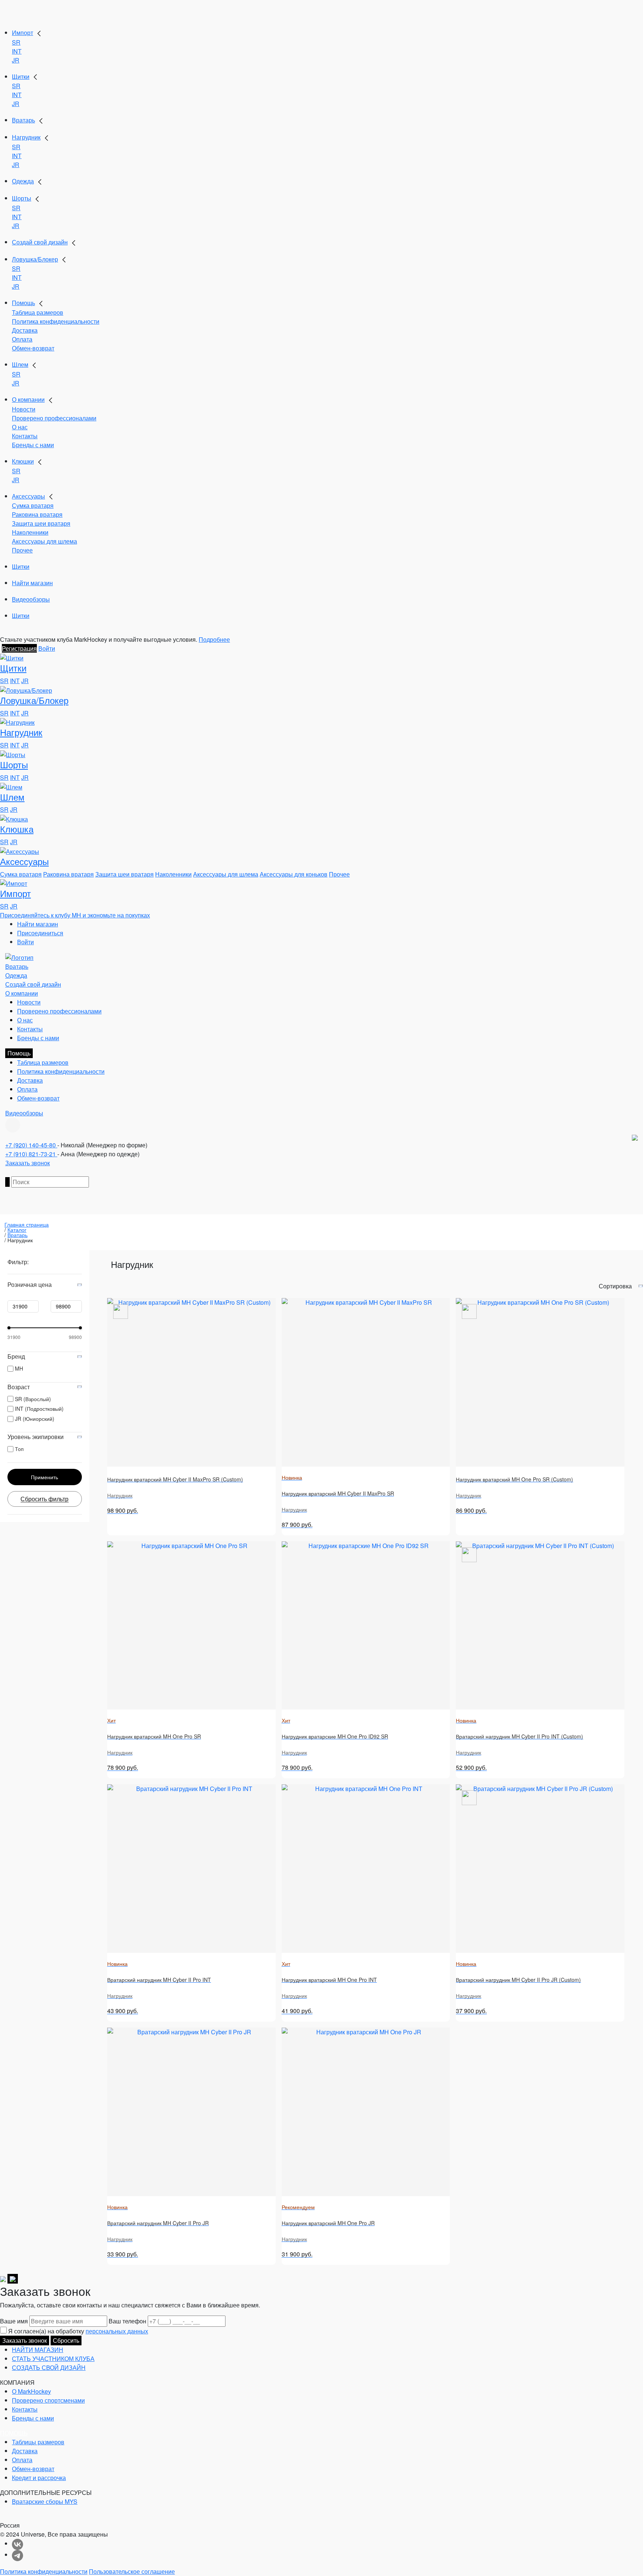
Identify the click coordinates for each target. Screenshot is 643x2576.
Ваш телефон (127, 2321)
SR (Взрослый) (33, 1399)
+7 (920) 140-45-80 (31, 1145)
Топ (19, 1449)
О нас (20, 427)
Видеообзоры (31, 599)
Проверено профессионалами (54, 418)
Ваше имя (14, 2321)
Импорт (23, 33)
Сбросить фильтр (44, 1499)
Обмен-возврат (33, 348)
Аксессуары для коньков (294, 874)
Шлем (20, 364)
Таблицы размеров (38, 2442)
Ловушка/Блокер (35, 259)
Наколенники (30, 532)
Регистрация (19, 648)
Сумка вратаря (33, 505)
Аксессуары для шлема (44, 541)
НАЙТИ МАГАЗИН (38, 2350)
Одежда (23, 181)
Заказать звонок (28, 1163)
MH (19, 1368)
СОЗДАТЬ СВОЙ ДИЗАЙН (49, 2367)
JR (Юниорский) (35, 1419)
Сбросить (66, 2340)
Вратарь (23, 120)
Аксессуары (28, 496)
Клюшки (23, 461)
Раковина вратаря (37, 514)
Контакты (25, 436)
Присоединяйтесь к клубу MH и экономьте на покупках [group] (75, 915)
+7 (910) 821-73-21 (31, 1154)
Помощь (23, 303)
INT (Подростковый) (39, 1409)
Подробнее (214, 639)
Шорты (22, 198)
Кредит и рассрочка (39, 2478)
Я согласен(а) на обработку (78, 2331)
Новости (24, 409)
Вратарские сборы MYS (45, 2501)
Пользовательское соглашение (132, 2571)
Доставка (25, 330)
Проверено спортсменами (48, 2400)
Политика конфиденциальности (56, 321)
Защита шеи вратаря (41, 523)
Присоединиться (40, 933)
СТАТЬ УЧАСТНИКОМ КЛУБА (53, 2359)
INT (17, 51)
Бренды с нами (33, 445)
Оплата (22, 339)
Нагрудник (26, 137)
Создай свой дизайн (40, 242)
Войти (47, 648)
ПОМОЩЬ (14, 2433)
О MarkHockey (31, 2391)
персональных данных (117, 2331)
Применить (44, 1477)
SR (16, 42)
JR (16, 60)
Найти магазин (32, 583)
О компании (28, 399)
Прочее (22, 550)
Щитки (21, 76)
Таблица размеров (38, 312)
